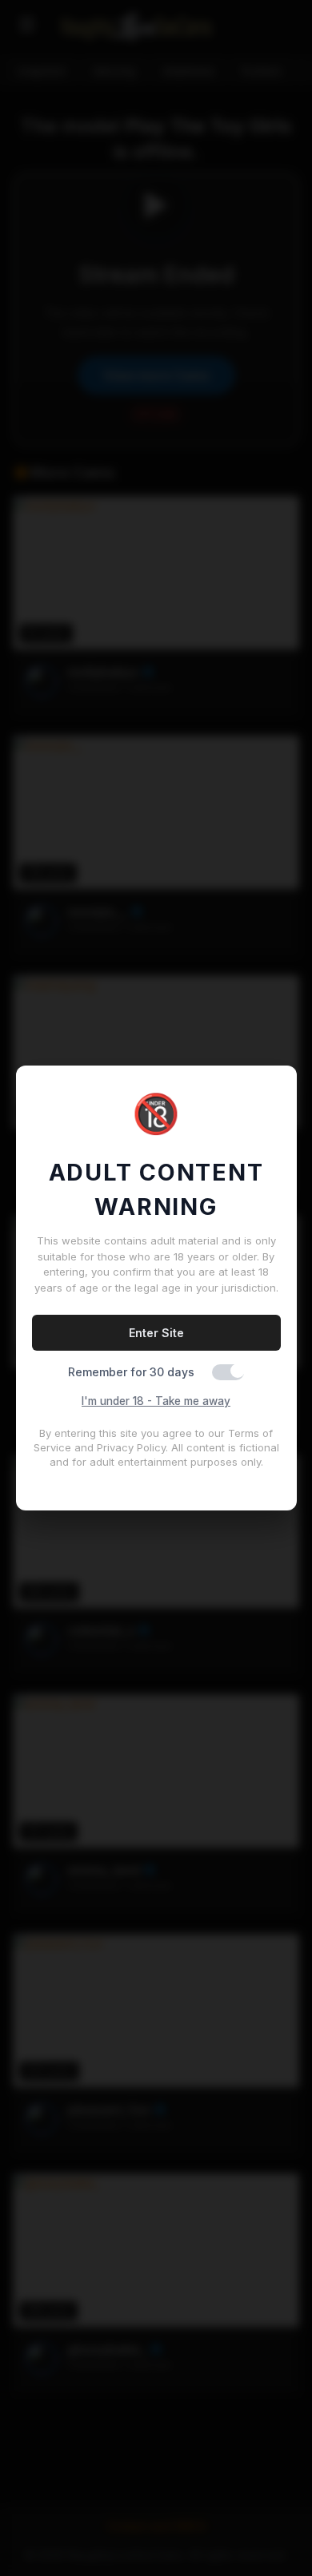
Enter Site (156, 1333)
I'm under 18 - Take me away (156, 1401)
